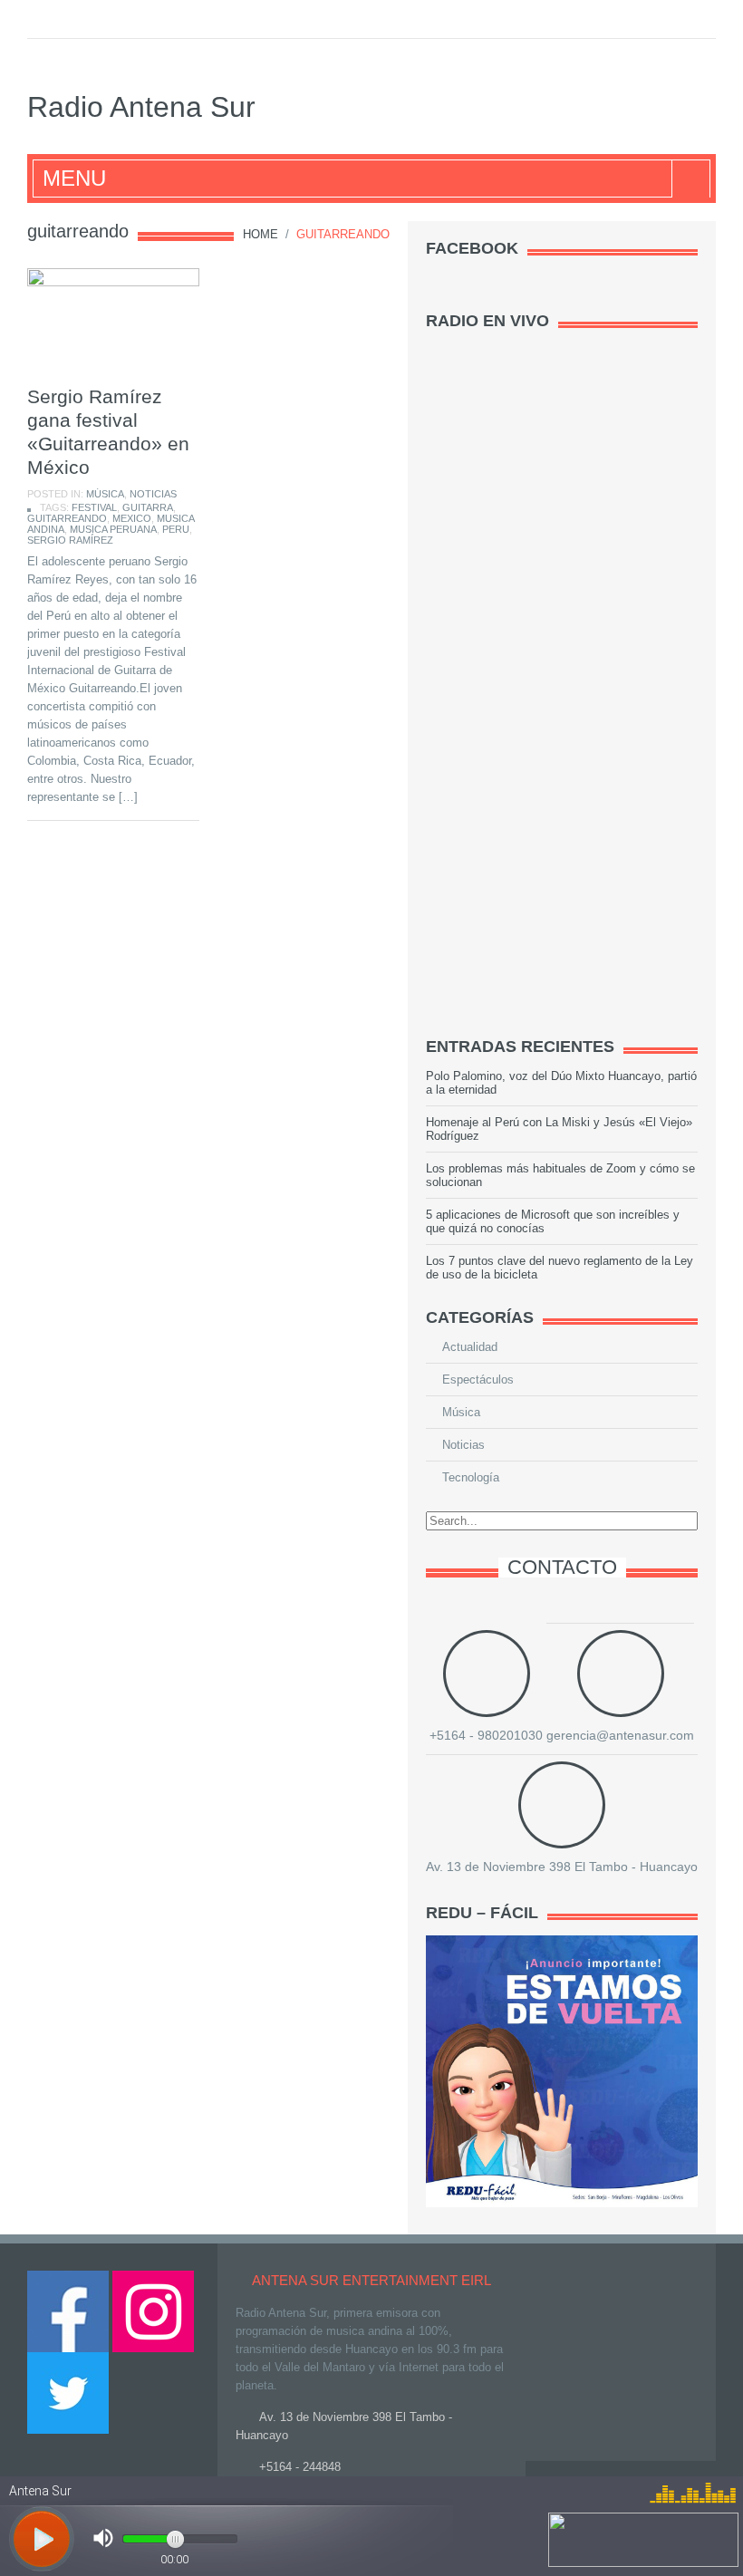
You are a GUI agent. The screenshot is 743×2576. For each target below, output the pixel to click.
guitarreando (67, 518)
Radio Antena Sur (141, 107)
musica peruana (113, 529)
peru (176, 529)
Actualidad (470, 1347)
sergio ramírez (70, 540)
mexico (132, 518)
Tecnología (471, 1477)
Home (261, 234)
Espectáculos (478, 1380)
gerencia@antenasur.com (620, 1735)
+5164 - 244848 (300, 2467)
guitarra (148, 507)
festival (94, 507)
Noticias (153, 494)
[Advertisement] (562, 736)
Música (105, 494)
